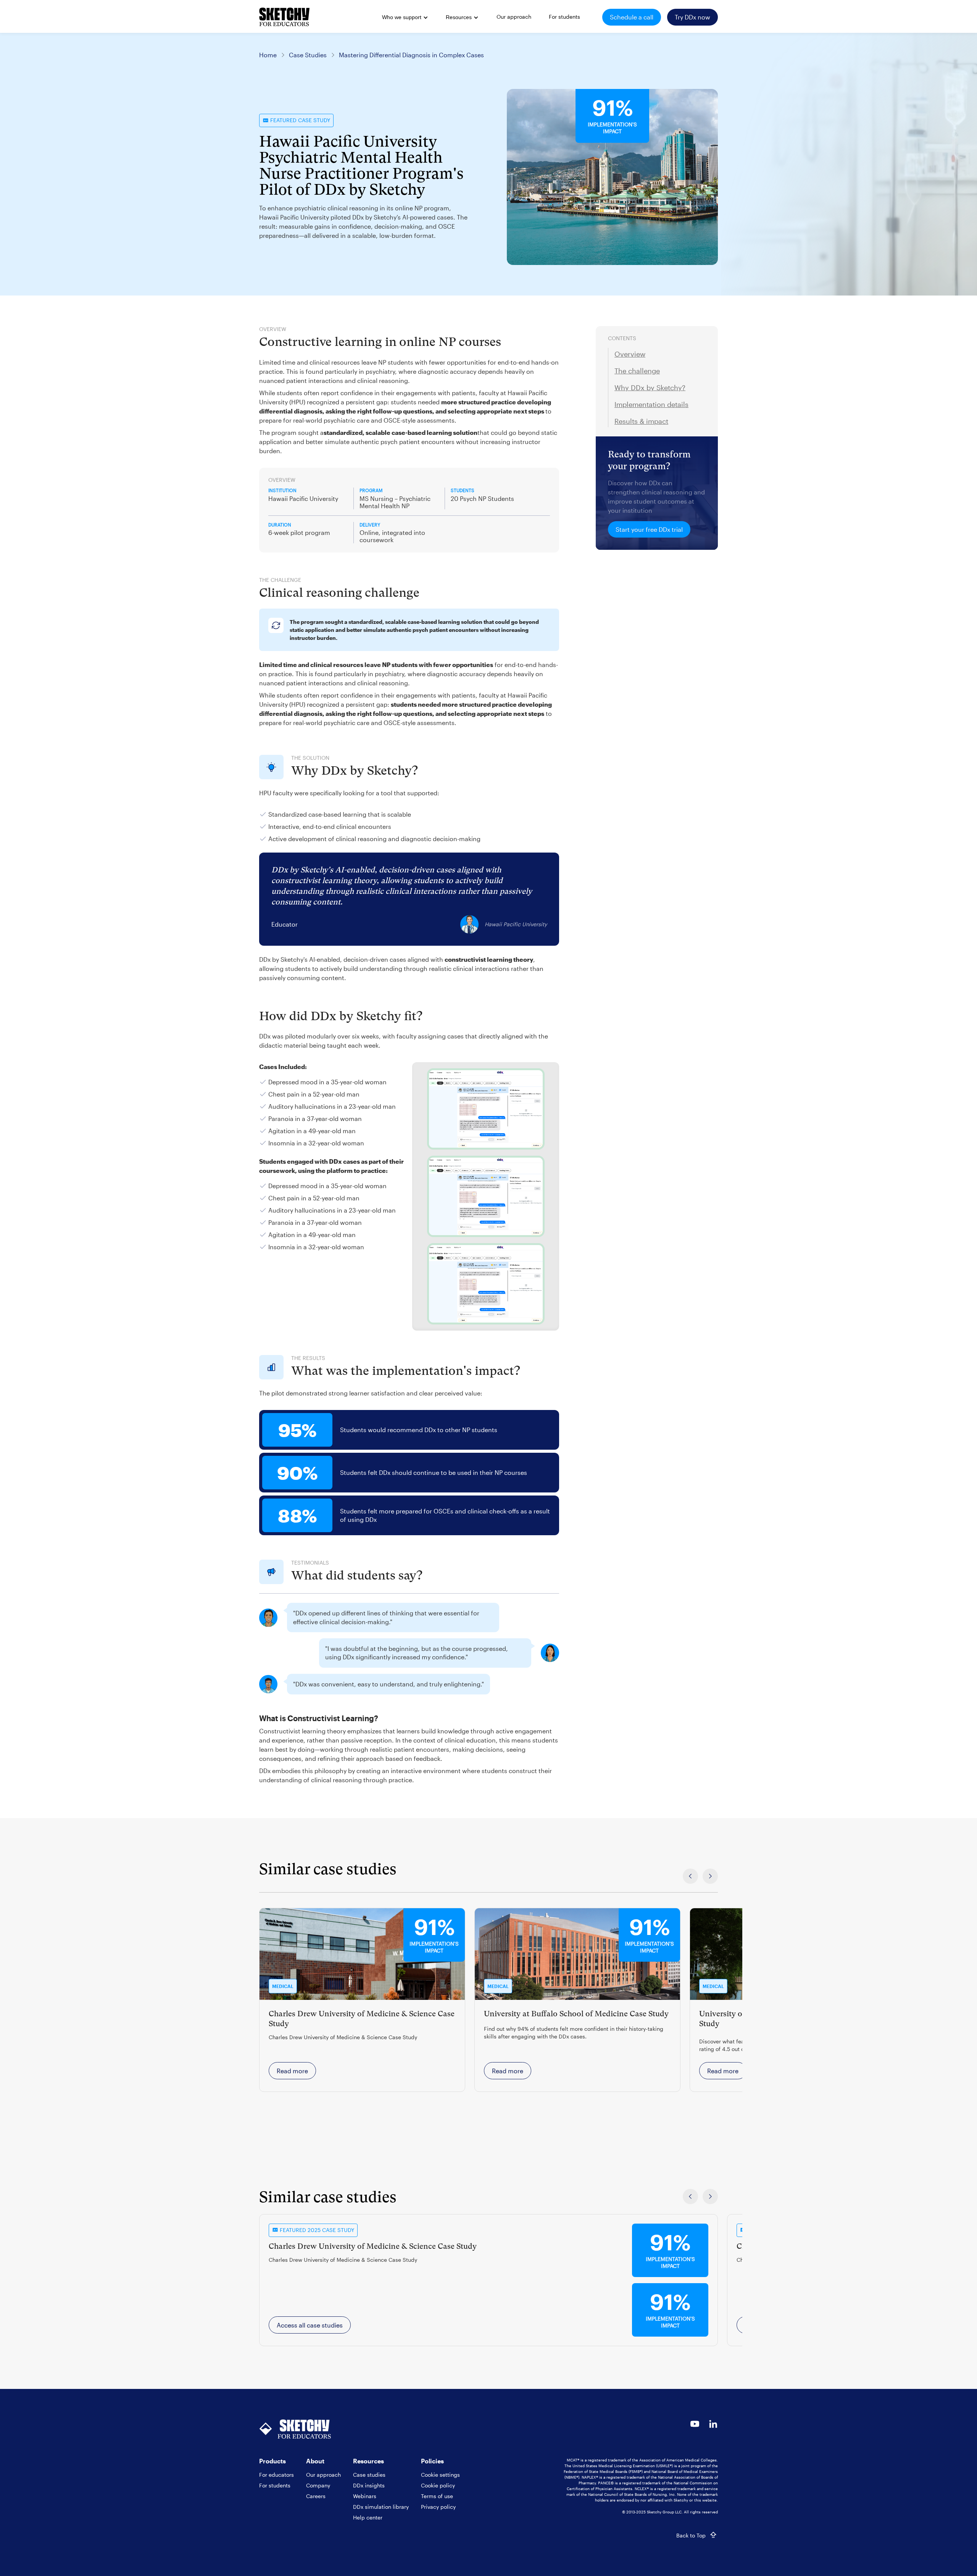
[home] (284, 17)
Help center (368, 2517)
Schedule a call (632, 17)
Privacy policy (438, 2507)
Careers (316, 2496)
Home (268, 55)
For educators (276, 2475)
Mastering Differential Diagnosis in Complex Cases (411, 55)
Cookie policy (438, 2485)
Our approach (323, 2475)
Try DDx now (692, 17)
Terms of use (437, 2496)
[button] (404, 18)
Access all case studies (310, 2325)
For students (275, 2485)
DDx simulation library (381, 2507)
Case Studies (308, 55)
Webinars (365, 2496)
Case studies (369, 2475)
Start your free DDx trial (649, 529)
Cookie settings (440, 2475)
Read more (292, 2071)
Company (318, 2485)
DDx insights (369, 2485)
